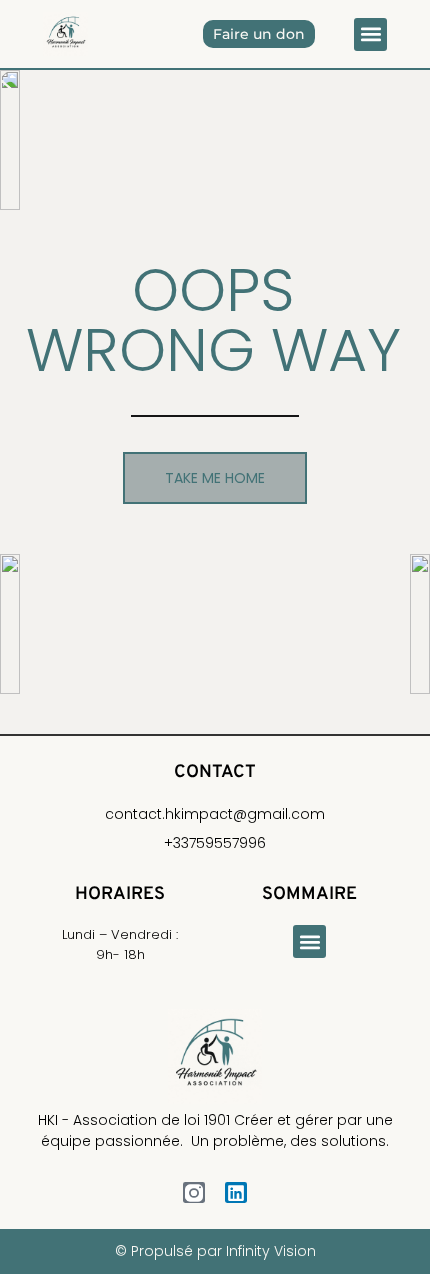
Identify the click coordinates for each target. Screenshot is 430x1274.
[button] (370, 34)
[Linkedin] (236, 1193)
